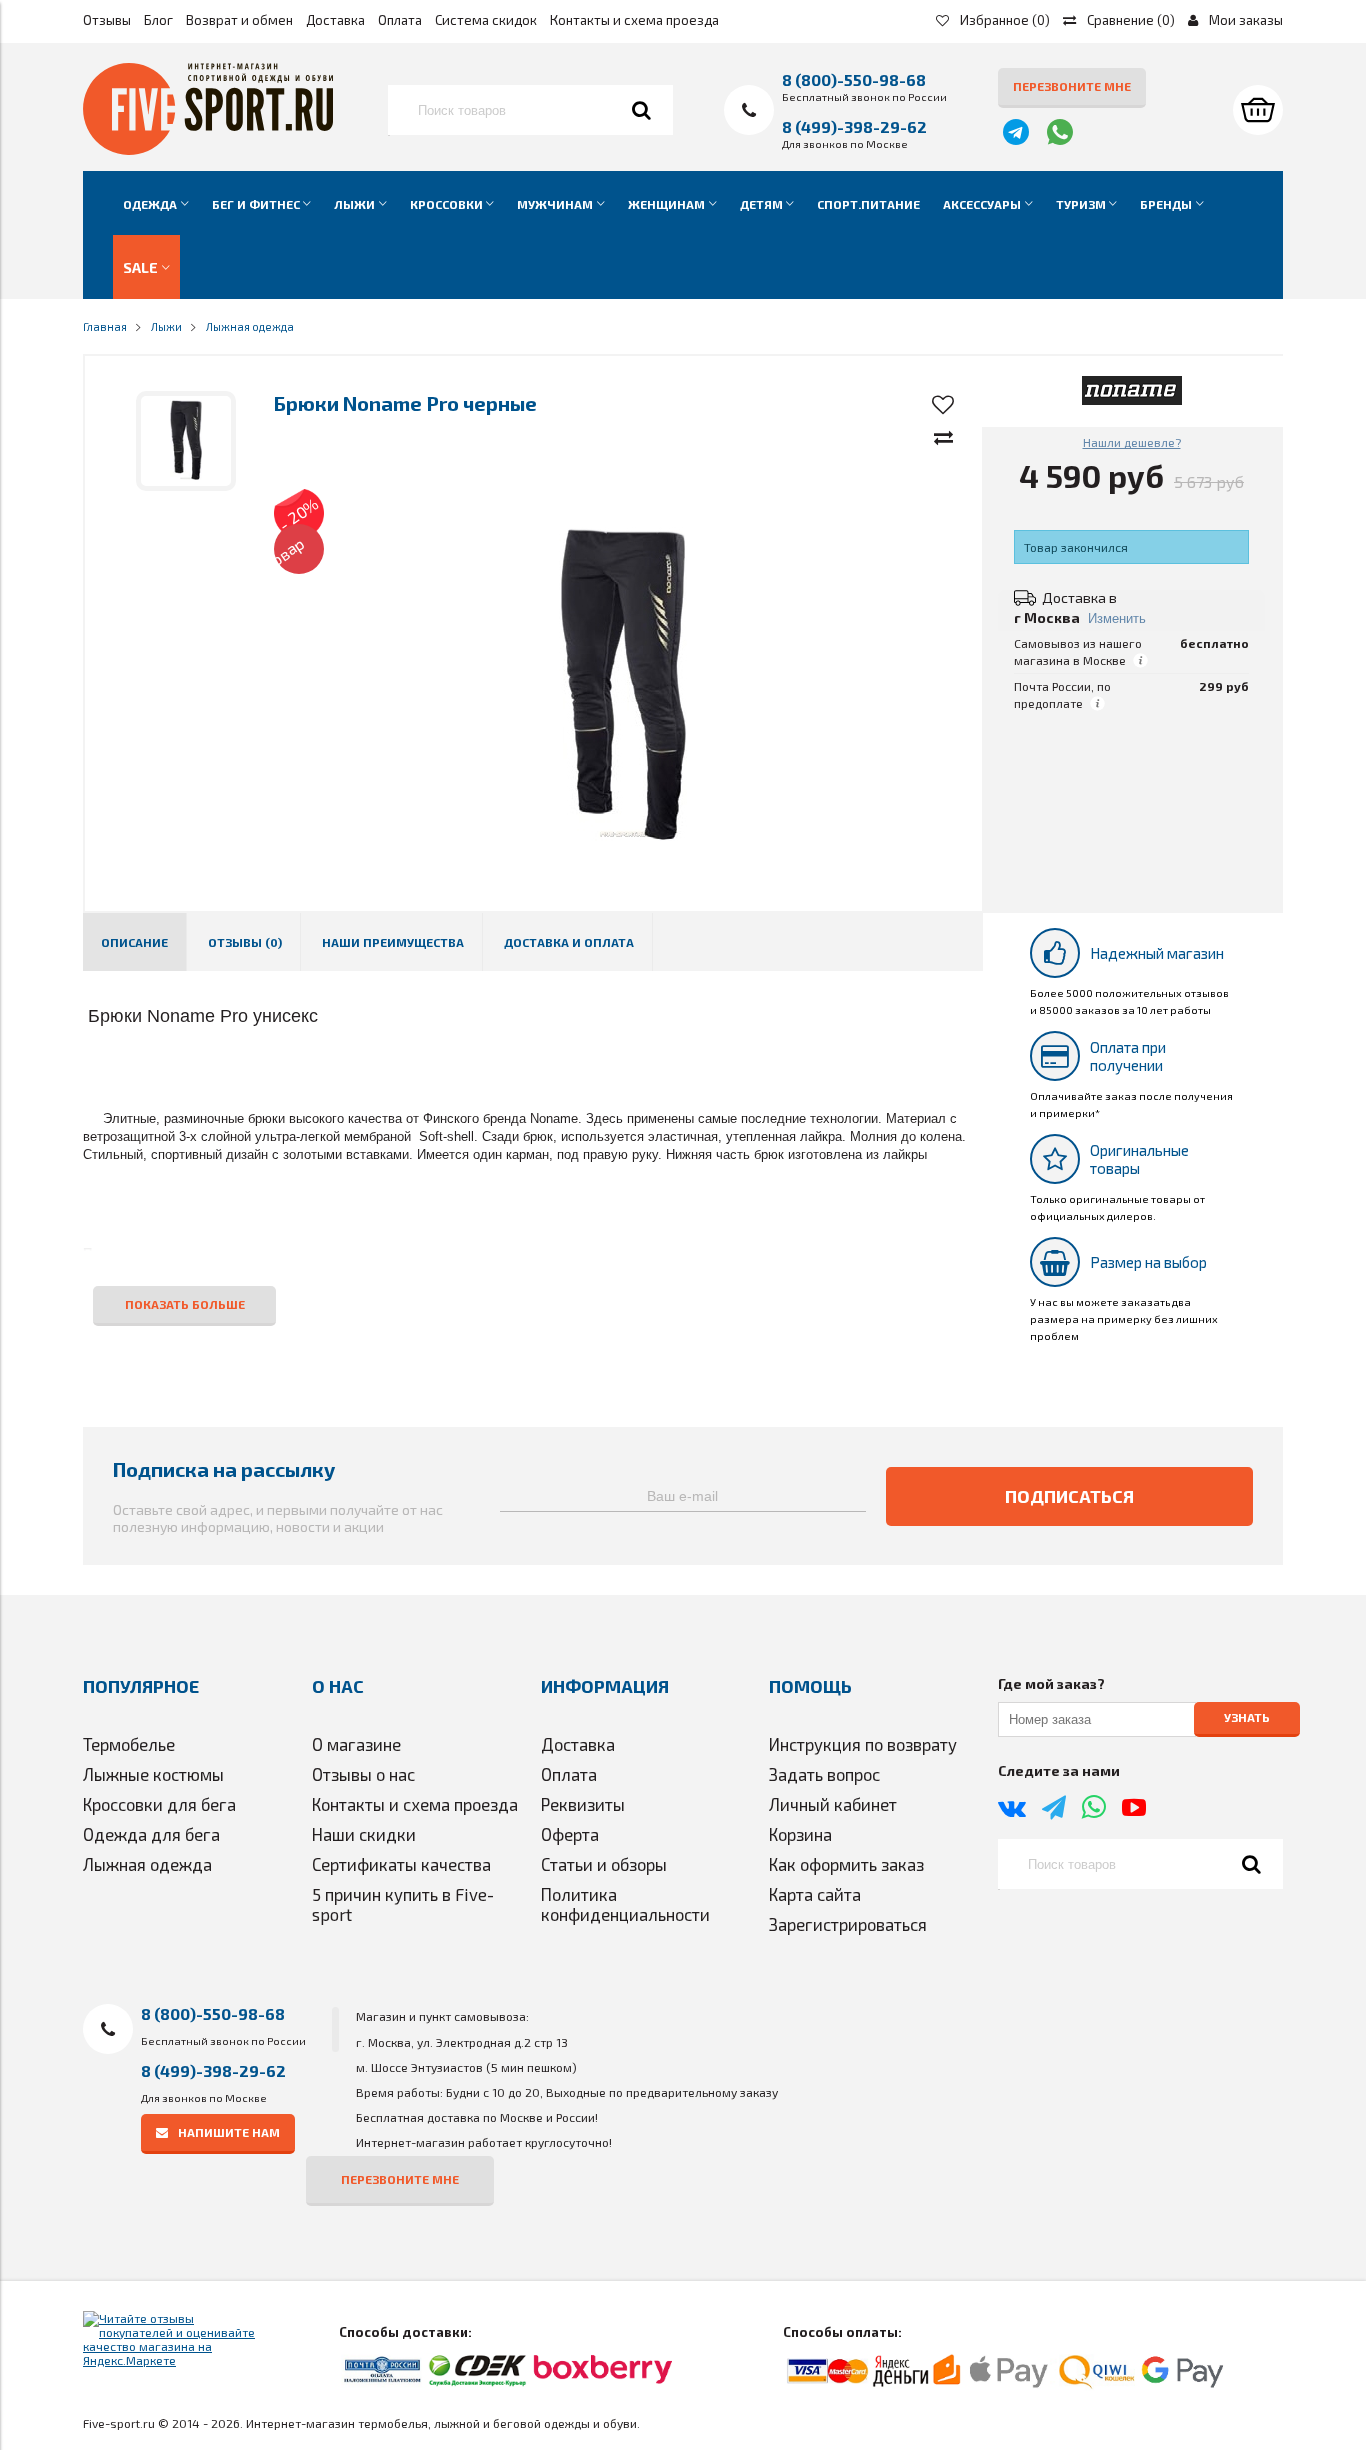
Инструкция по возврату (863, 1744)
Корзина (800, 1834)
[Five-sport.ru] (208, 150)
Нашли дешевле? (1132, 442)
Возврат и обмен (239, 20)
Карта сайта (815, 1894)
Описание (134, 942)
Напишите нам (229, 2132)
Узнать (1247, 1718)
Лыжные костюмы (153, 1774)
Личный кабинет (833, 1804)
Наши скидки (364, 1834)
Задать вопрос (824, 1774)
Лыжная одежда (147, 1864)
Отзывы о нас (363, 1774)
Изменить (1117, 618)
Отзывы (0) (245, 942)
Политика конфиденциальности (625, 1904)
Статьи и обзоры (604, 1864)
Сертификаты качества (401, 1864)
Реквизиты (583, 1804)
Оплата (400, 20)
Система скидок (486, 20)
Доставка (335, 20)
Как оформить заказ (846, 1864)
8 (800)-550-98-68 (854, 79)
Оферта (570, 1834)
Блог (158, 20)
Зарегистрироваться (848, 1924)
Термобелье (129, 1744)
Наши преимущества (393, 942)
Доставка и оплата (569, 942)
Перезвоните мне (1072, 86)
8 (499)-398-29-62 (854, 126)
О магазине (356, 1744)
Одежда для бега (151, 1834)
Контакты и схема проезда (634, 20)
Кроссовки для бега (159, 1804)
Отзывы (107, 20)
